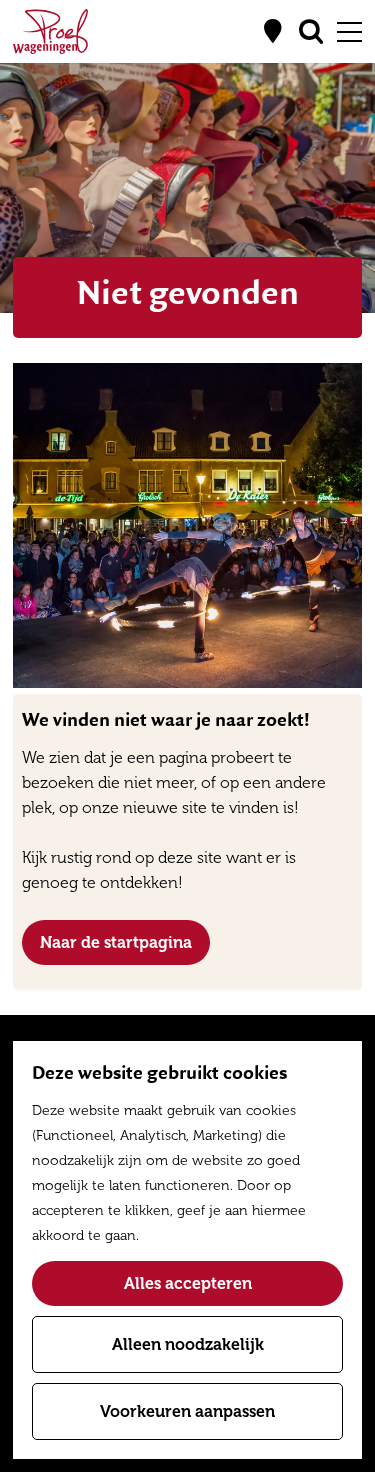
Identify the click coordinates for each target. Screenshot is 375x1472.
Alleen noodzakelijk (188, 1344)
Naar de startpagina (116, 942)
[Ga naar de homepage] (50, 31)
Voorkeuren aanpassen (187, 1411)
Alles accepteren (188, 1283)
